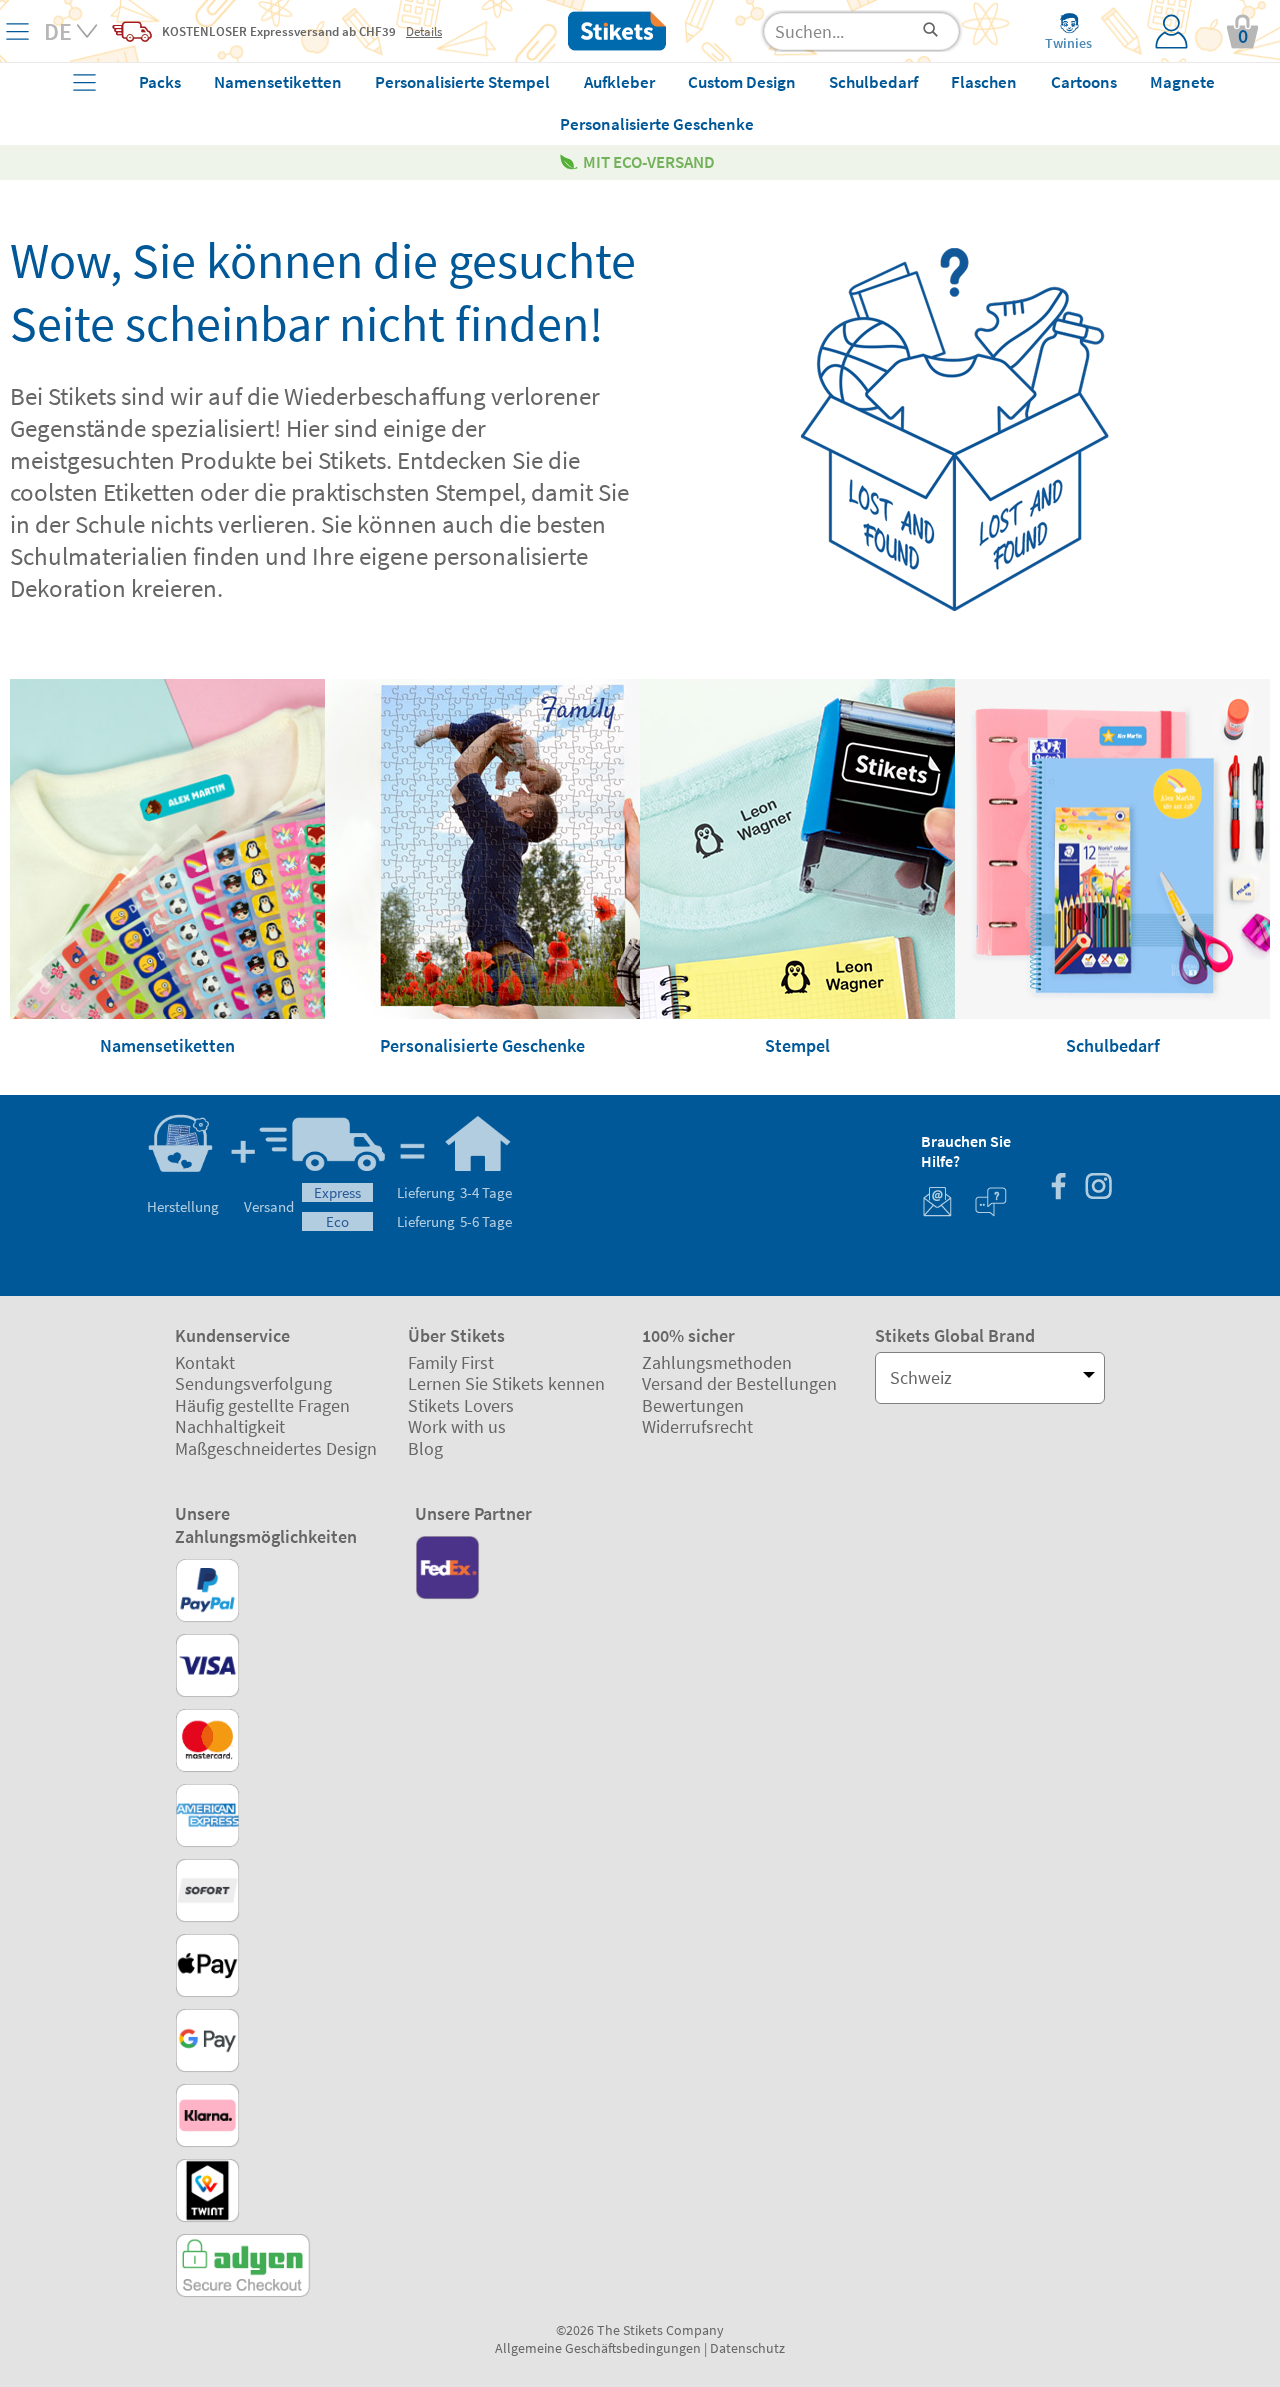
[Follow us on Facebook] (1058, 1188)
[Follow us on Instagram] (1098, 1188)
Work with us (457, 1426)
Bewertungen (693, 1405)
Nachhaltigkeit (230, 1426)
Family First (451, 1362)
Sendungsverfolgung (253, 1383)
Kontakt (205, 1362)
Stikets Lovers (461, 1405)
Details (424, 31)
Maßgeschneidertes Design (276, 1448)
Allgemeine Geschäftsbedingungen (598, 2348)
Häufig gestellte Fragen (262, 1405)
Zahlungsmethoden (717, 1362)
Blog (425, 1448)
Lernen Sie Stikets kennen (506, 1383)
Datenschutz (747, 2348)
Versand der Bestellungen (739, 1383)
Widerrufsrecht (697, 1426)
